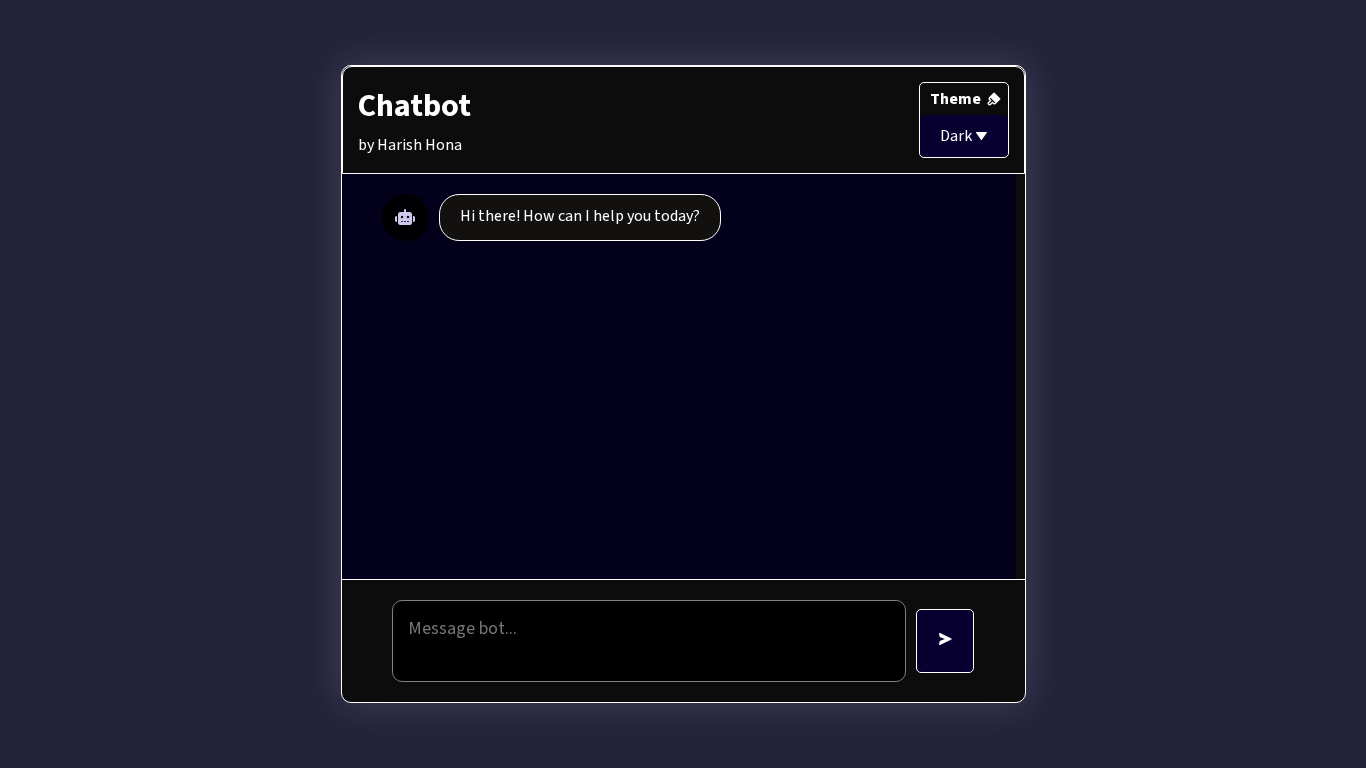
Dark (957, 136)
